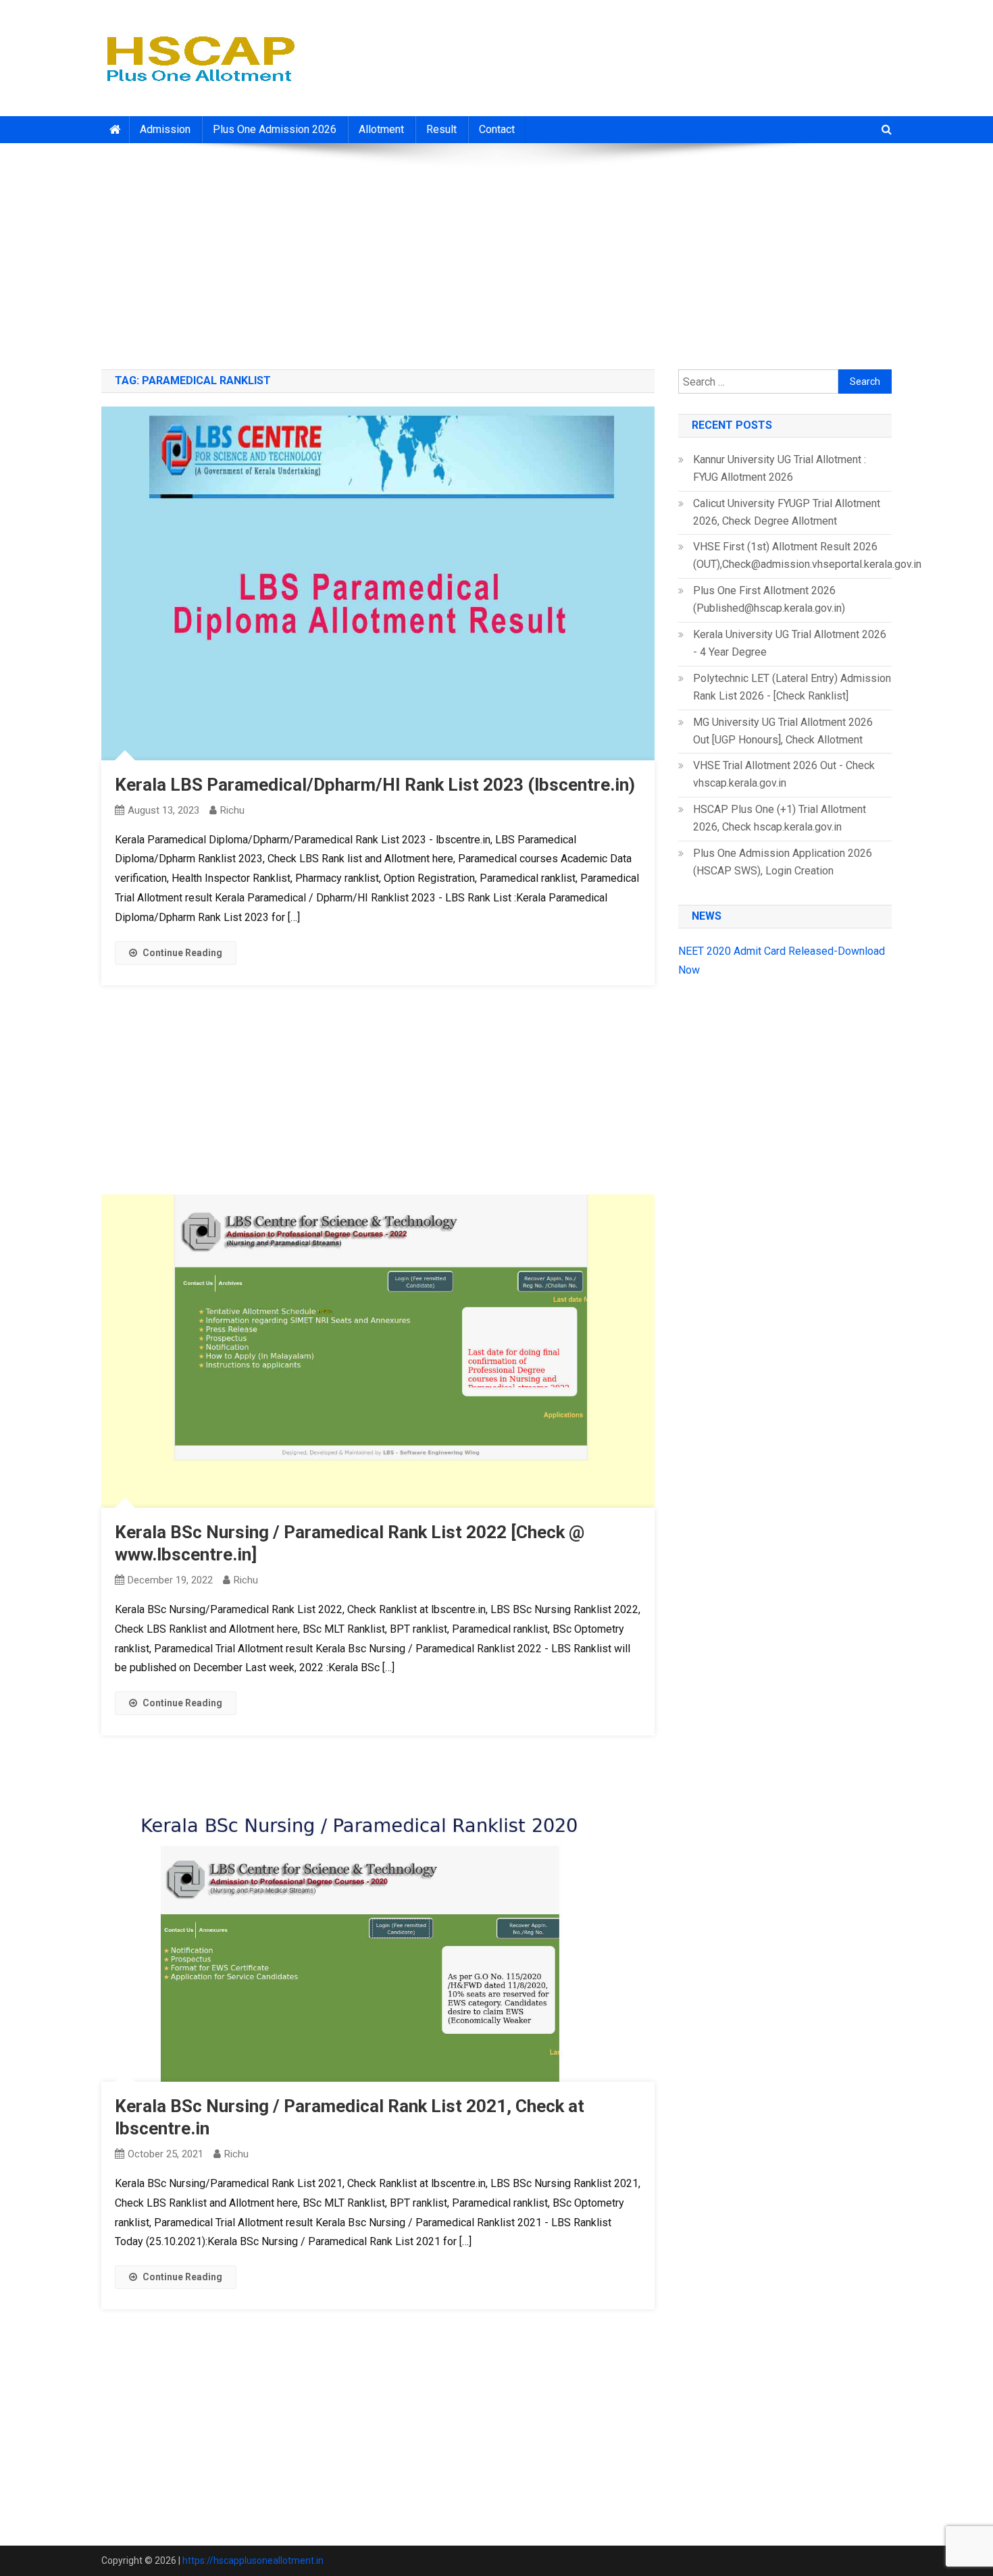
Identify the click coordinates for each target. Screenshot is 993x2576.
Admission (165, 129)
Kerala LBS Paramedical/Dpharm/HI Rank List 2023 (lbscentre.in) (375, 785)
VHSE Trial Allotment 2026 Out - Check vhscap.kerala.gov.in (784, 774)
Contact (497, 129)
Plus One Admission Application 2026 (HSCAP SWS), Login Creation (783, 862)
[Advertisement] (496, 251)
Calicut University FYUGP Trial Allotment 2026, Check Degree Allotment (787, 512)
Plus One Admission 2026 (275, 129)
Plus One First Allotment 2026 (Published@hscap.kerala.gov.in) (769, 599)
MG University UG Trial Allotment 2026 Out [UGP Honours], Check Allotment (783, 731)
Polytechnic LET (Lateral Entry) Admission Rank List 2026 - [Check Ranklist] (792, 687)
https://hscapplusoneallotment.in (253, 2560)
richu (232, 810)
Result (441, 129)
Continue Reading (182, 953)
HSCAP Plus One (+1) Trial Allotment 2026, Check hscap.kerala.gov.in (780, 818)
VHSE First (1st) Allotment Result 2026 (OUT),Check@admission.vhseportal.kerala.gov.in (807, 555)
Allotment (381, 129)
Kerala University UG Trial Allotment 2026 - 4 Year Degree (790, 643)
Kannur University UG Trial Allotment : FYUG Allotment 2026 (780, 468)
